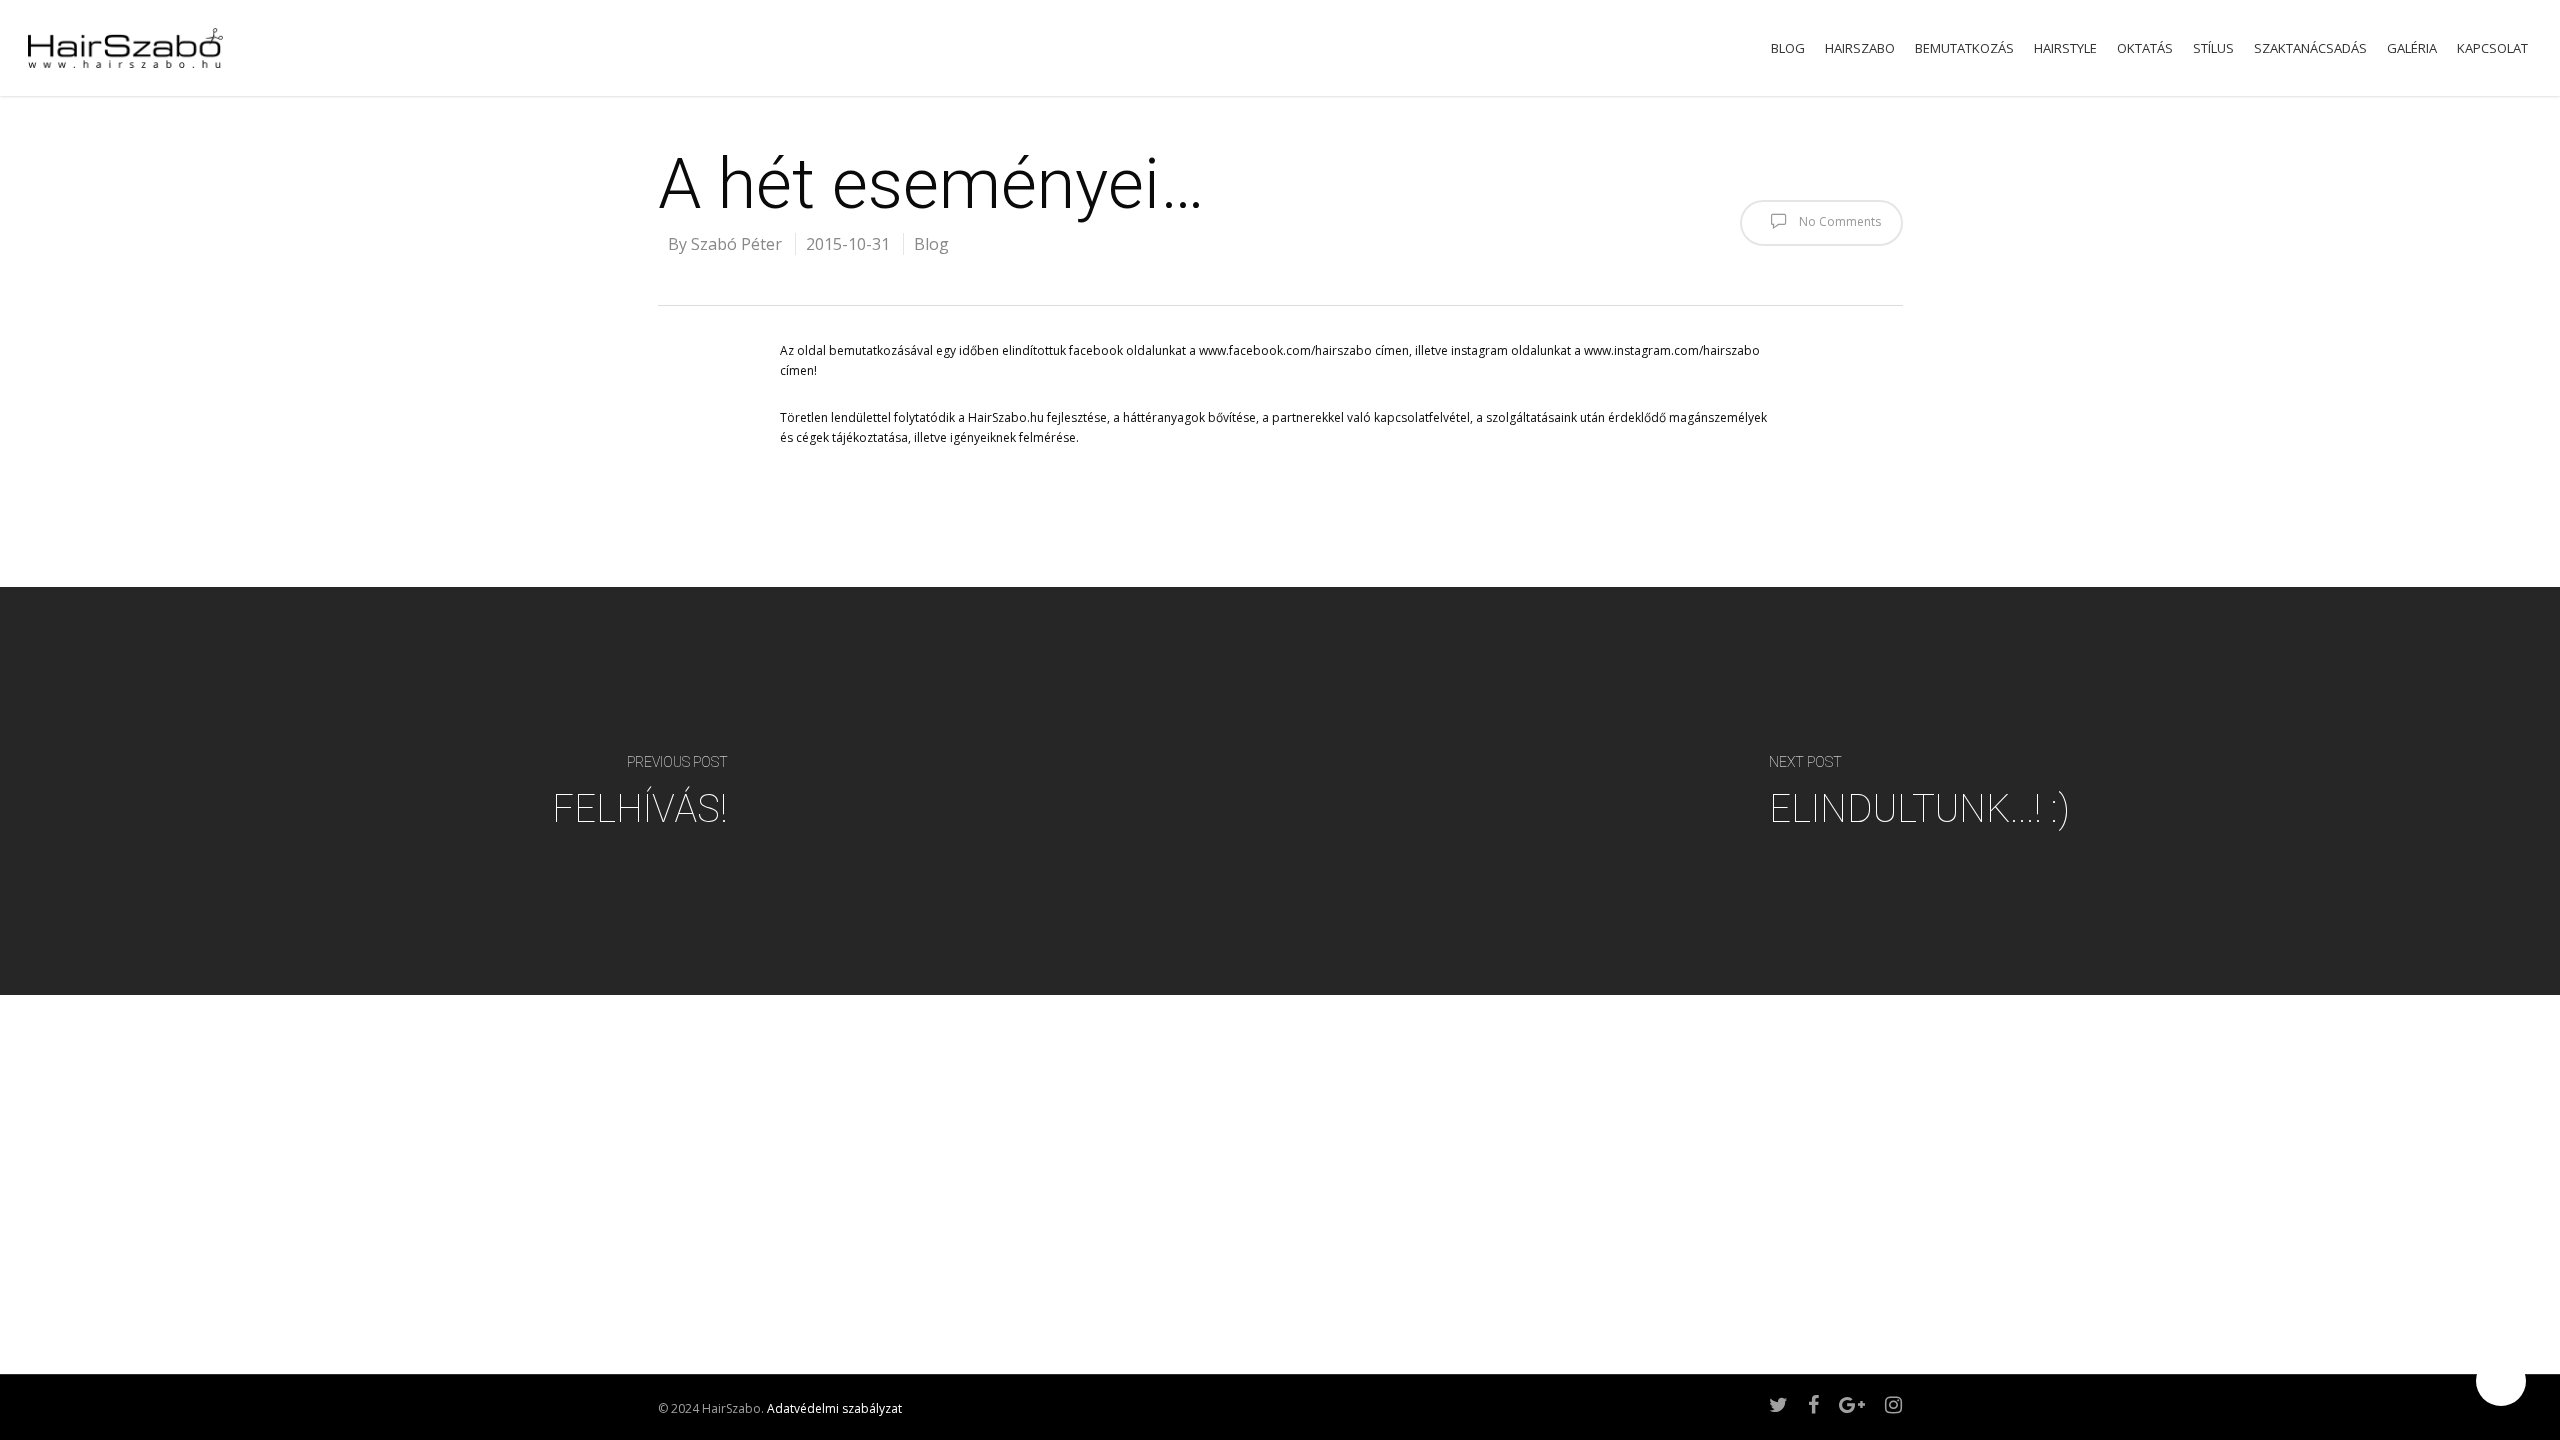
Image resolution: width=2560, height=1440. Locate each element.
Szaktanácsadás (2310, 48)
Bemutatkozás (1964, 48)
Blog (1788, 48)
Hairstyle (2065, 48)
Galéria (2412, 48)
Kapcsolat (2492, 48)
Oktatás (2145, 48)
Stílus (2213, 48)
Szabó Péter (736, 244)
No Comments (1838, 221)
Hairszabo (1860, 48)
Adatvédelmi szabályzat (834, 1408)
